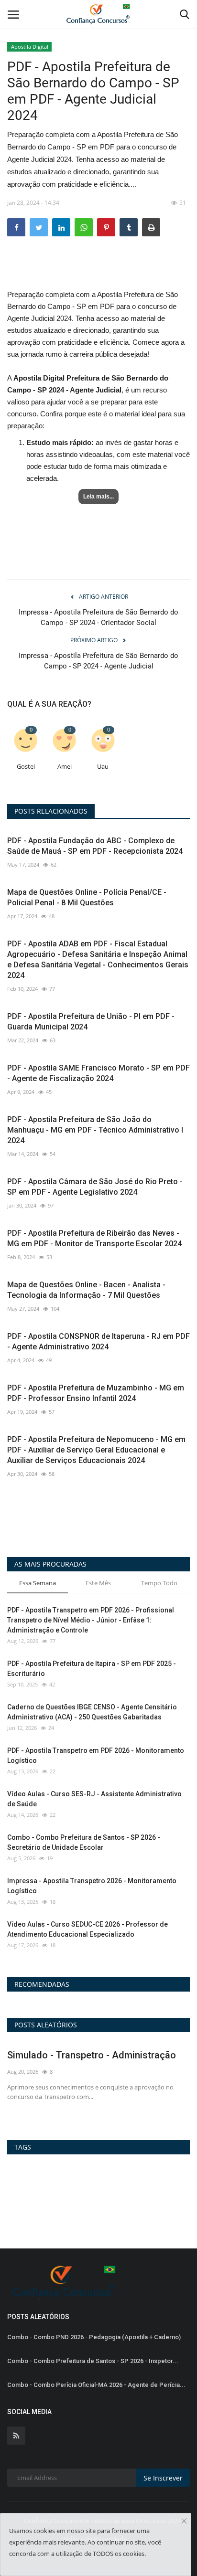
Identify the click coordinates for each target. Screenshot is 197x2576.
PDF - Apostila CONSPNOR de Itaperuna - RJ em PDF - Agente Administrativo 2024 (98, 1341)
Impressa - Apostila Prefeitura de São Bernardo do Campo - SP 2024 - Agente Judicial (98, 661)
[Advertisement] (98, 271)
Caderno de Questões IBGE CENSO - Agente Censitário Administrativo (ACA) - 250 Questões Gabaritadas (92, 1712)
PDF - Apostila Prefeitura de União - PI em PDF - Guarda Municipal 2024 (91, 1022)
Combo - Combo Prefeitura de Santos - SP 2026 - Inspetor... (93, 2361)
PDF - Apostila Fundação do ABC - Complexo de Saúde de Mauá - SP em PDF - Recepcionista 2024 (95, 846)
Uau (103, 767)
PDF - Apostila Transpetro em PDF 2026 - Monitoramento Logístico (96, 1755)
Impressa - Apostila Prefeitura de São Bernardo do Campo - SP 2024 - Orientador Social (98, 617)
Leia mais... (98, 497)
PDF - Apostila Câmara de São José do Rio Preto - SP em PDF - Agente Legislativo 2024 (95, 1187)
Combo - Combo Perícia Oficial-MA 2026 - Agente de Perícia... (96, 2385)
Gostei (26, 767)
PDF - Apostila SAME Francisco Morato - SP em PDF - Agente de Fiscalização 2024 (98, 1073)
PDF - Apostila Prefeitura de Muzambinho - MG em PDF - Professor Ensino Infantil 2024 (96, 1393)
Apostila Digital (30, 47)
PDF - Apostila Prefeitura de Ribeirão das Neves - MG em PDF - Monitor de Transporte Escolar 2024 (94, 1238)
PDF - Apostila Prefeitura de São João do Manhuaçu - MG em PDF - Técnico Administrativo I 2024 (95, 1130)
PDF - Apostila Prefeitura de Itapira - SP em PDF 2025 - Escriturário (92, 1669)
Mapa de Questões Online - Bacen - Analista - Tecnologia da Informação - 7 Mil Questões (86, 1290)
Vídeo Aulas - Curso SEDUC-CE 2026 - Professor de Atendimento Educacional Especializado (88, 1929)
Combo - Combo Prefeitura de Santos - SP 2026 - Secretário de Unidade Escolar (84, 1842)
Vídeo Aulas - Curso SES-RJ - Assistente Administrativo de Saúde (94, 1799)
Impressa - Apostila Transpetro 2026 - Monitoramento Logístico (92, 1886)
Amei (65, 767)
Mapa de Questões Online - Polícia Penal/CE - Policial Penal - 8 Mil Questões (87, 897)
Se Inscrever (163, 2478)
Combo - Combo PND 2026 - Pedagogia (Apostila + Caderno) (94, 2337)
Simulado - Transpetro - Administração (92, 2055)
